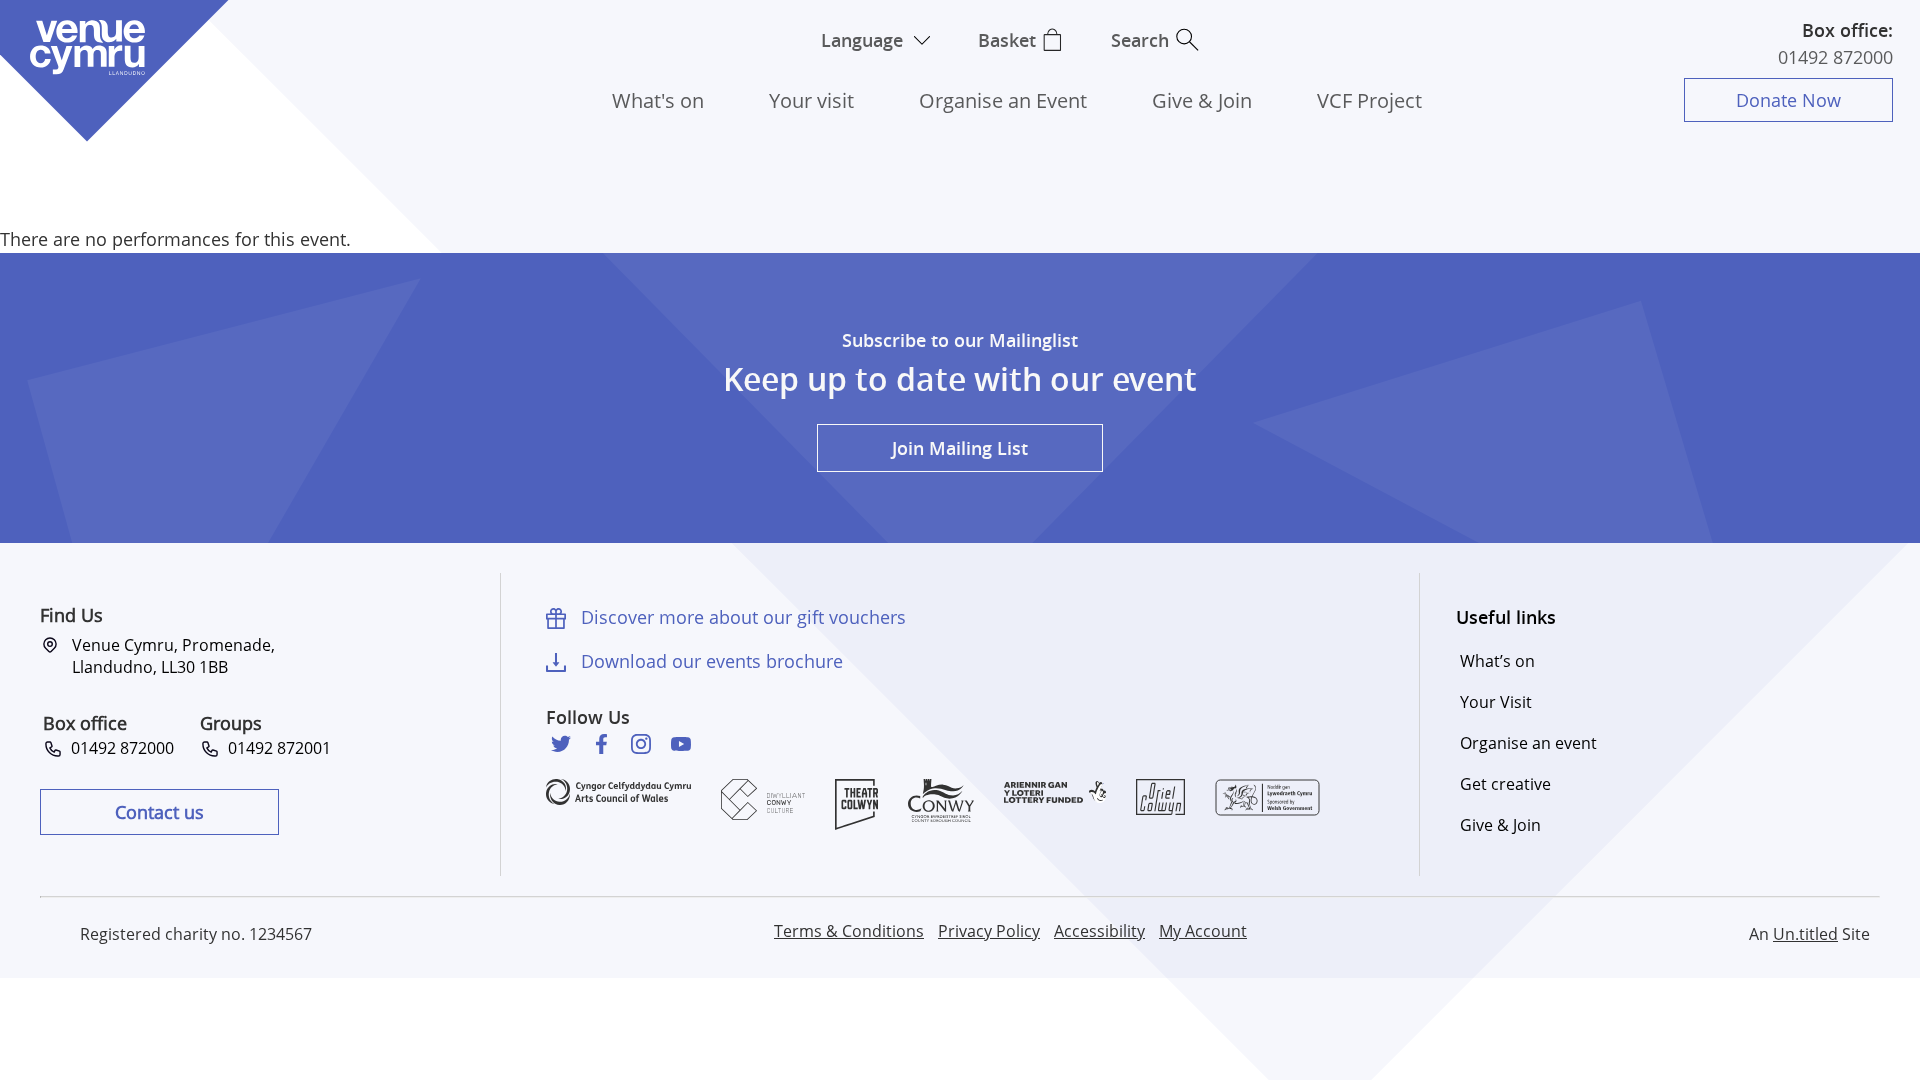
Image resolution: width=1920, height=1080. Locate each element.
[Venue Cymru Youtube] (681, 744)
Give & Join (1202, 100)
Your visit (811, 100)
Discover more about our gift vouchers (743, 617)
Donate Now (1788, 100)
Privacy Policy (989, 931)
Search (1140, 40)
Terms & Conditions (849, 931)
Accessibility (1099, 931)
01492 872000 (1835, 57)
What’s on (1497, 661)
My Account (1203, 931)
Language (862, 40)
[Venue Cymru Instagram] (641, 744)
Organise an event (1528, 743)
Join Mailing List (960, 448)
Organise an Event (1003, 100)
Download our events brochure (712, 661)
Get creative (1505, 784)
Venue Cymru (87, 47)
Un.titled (1805, 934)
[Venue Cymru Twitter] (561, 744)
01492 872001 (275, 748)
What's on (658, 100)
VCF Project (1369, 100)
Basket (1007, 40)
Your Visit (1496, 702)
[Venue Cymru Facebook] (601, 744)
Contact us (159, 812)
